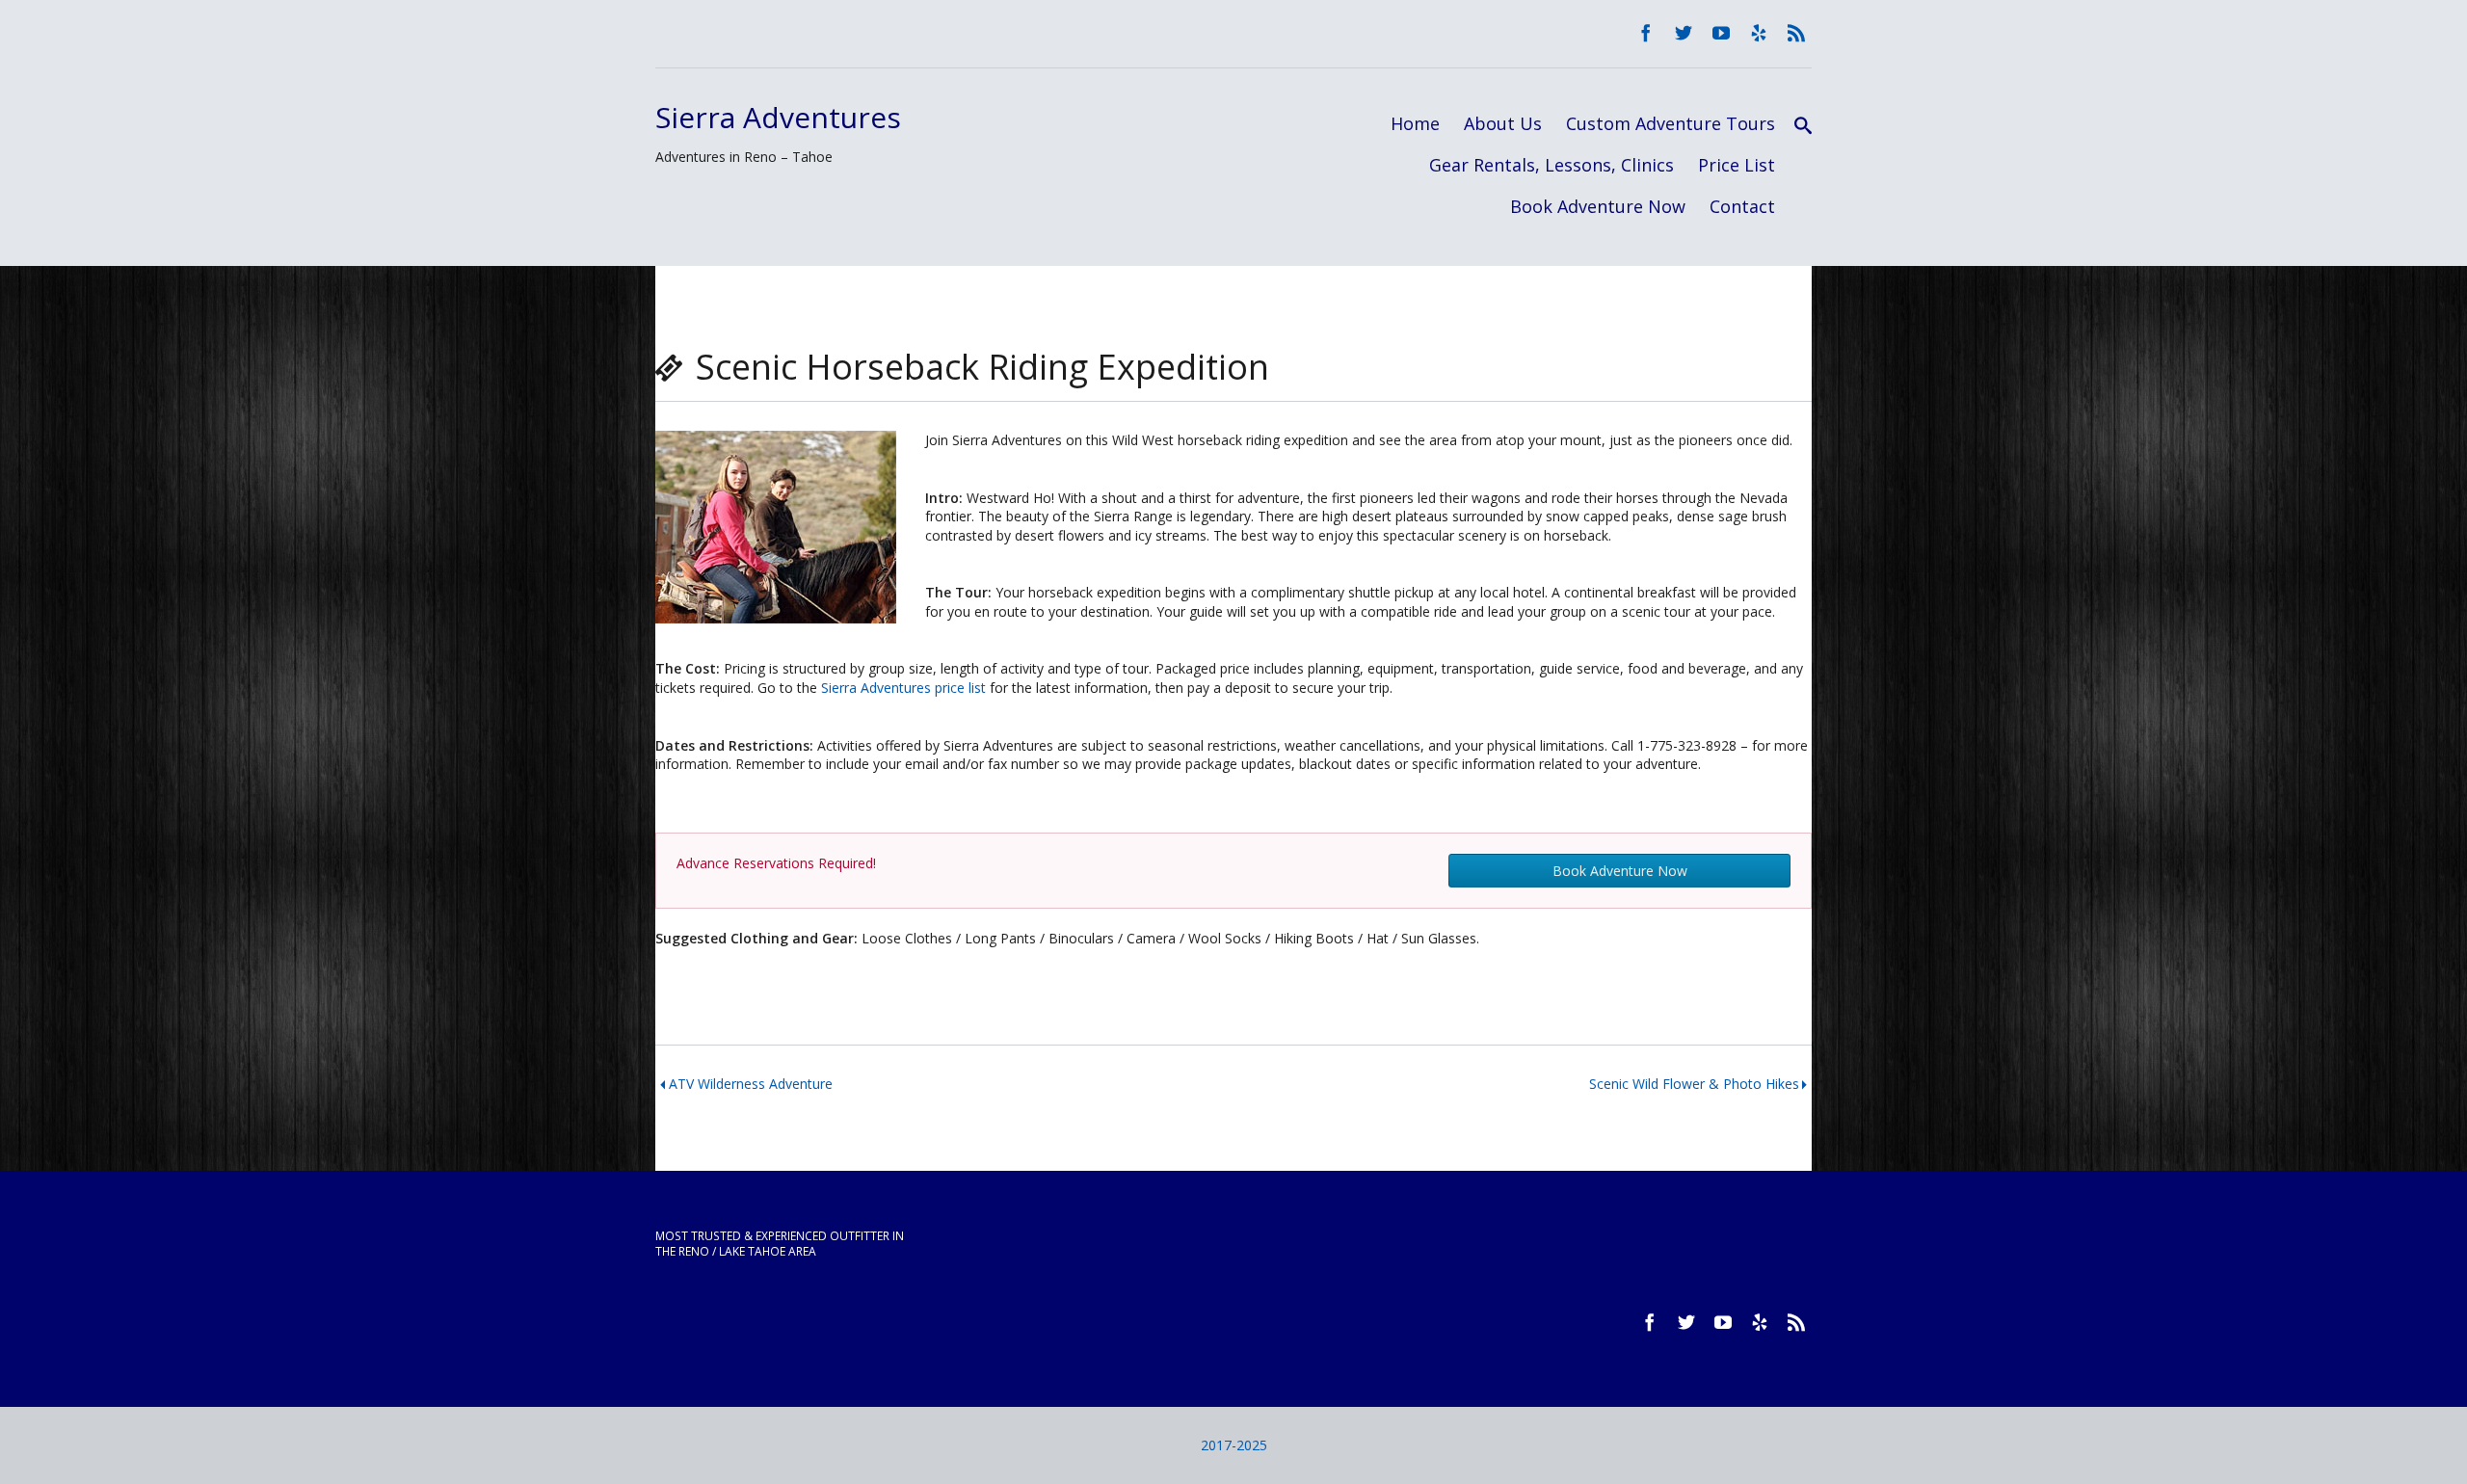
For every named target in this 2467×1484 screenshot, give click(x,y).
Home (1415, 123)
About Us (1503, 123)
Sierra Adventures (778, 117)
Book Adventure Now (1598, 206)
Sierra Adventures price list (903, 688)
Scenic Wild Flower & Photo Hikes (1694, 1084)
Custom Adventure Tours (1671, 123)
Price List (1737, 165)
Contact (1742, 206)
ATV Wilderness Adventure (751, 1084)
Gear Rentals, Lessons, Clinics (1552, 165)
